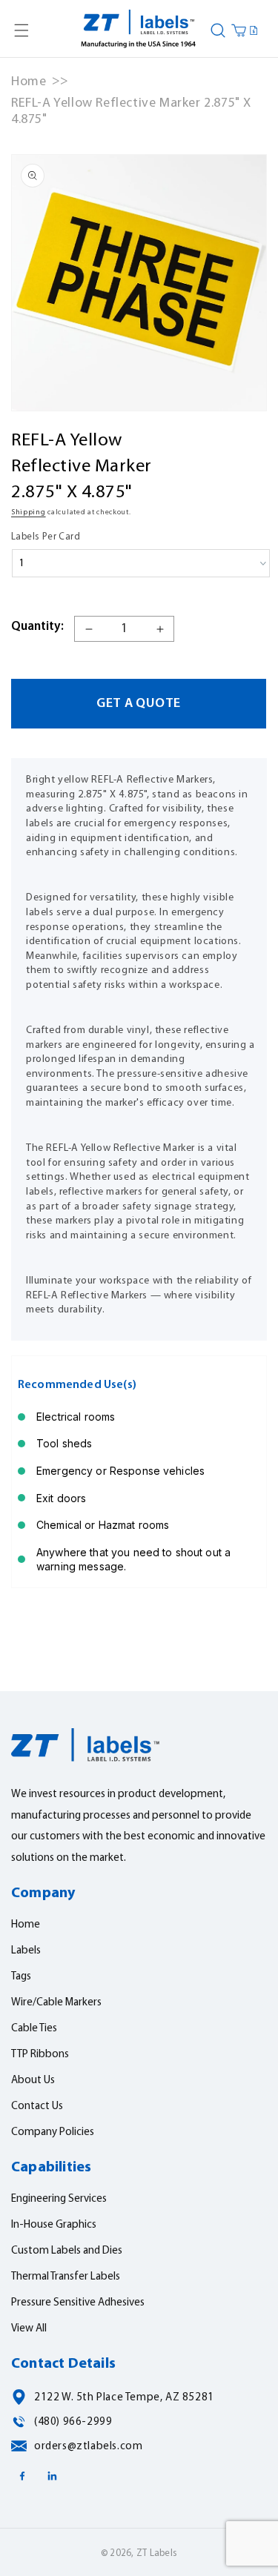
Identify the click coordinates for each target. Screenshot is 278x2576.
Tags (21, 1977)
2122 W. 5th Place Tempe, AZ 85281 (124, 2398)
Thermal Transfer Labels (66, 2277)
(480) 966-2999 (73, 2422)
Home (29, 82)
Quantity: (37, 627)
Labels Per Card (46, 537)
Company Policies (53, 2132)
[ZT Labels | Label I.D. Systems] (139, 30)
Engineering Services (59, 2199)
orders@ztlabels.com (88, 2447)
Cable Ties (34, 2029)
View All (29, 2329)
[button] (21, 30)
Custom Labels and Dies (67, 2251)
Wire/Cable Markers (56, 2003)
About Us (33, 2081)
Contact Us (37, 2107)
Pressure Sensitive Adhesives (78, 2303)
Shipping (29, 512)
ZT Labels (157, 2553)
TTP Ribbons (40, 2055)
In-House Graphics (54, 2225)
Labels (26, 1951)
